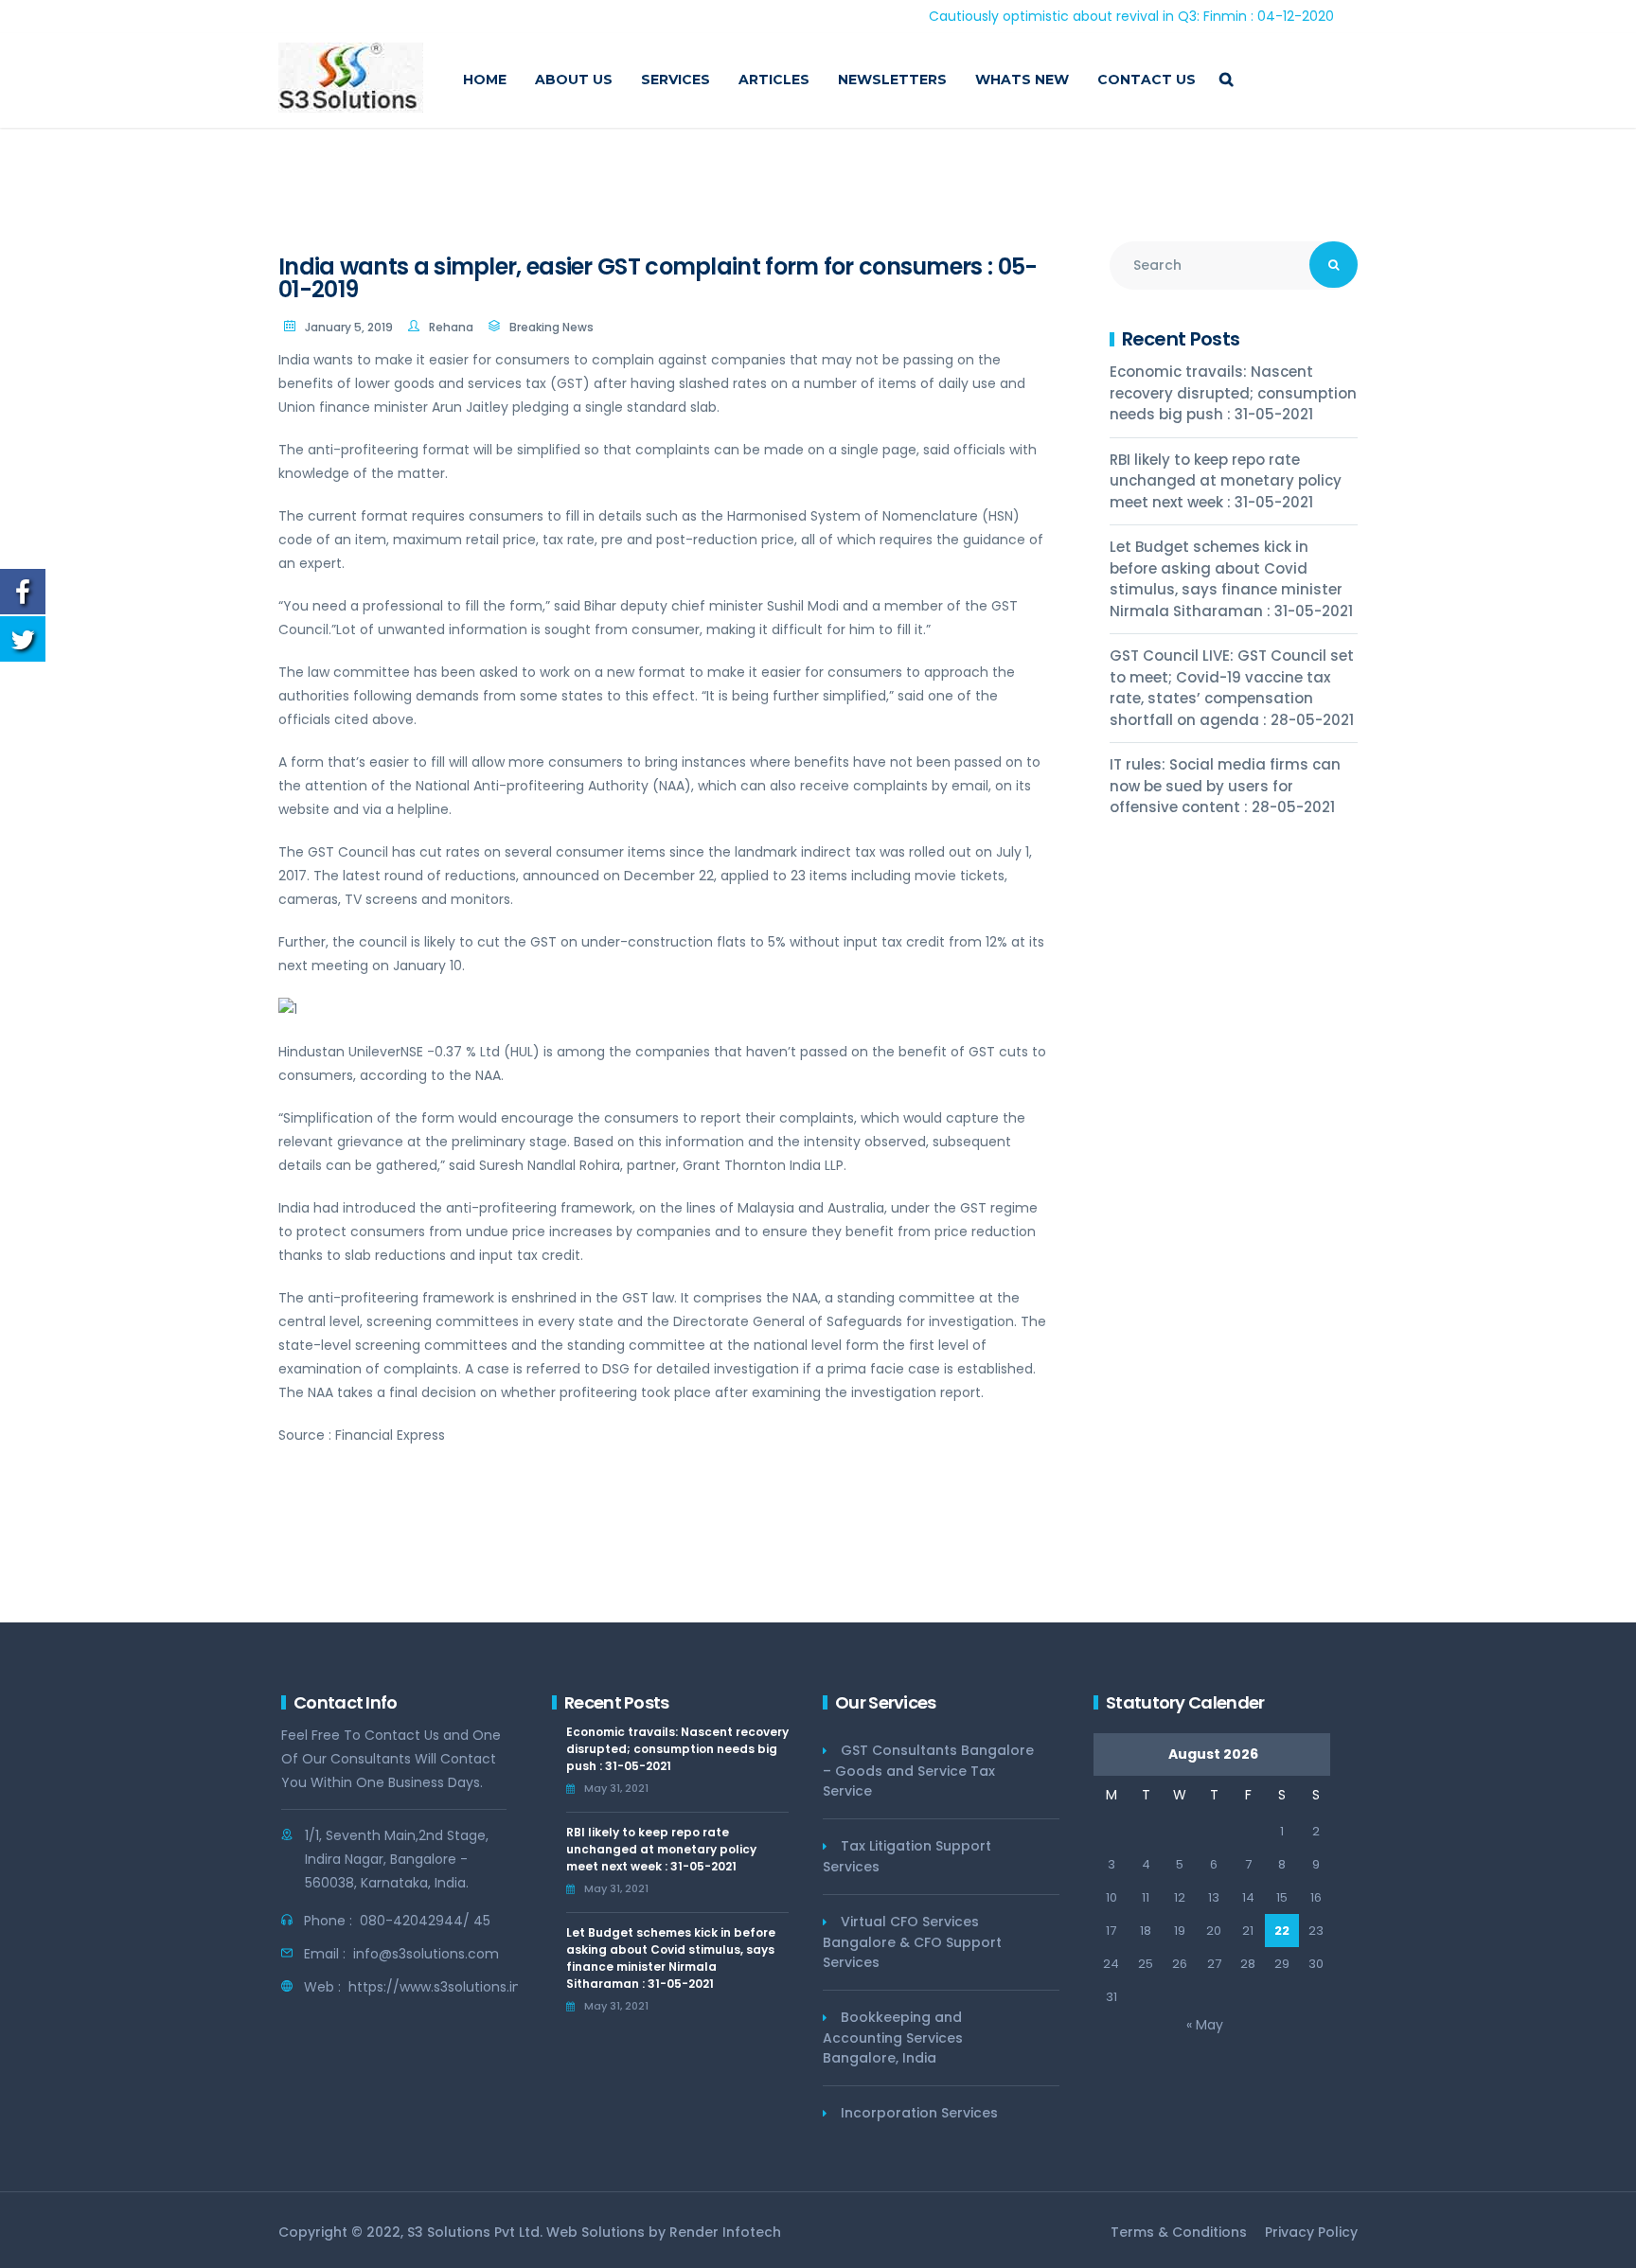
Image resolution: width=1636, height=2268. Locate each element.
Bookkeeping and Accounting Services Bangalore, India (893, 2038)
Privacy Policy (1311, 2232)
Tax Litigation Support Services (907, 1856)
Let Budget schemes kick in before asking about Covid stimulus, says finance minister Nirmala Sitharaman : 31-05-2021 (1231, 579)
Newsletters (892, 80)
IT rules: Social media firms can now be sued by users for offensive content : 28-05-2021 (1225, 786)
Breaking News (551, 327)
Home (485, 80)
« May (1205, 2025)
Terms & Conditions (1179, 2232)
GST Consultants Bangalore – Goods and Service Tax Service (928, 1771)
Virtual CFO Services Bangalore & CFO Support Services (912, 1942)
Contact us (1147, 80)
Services (676, 80)
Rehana (451, 327)
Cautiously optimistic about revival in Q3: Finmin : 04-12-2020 (1070, 16)
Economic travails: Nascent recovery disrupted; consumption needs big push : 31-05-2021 (1233, 393)
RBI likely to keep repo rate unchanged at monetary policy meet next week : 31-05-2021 (1226, 481)
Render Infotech (725, 2232)
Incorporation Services (919, 2113)
